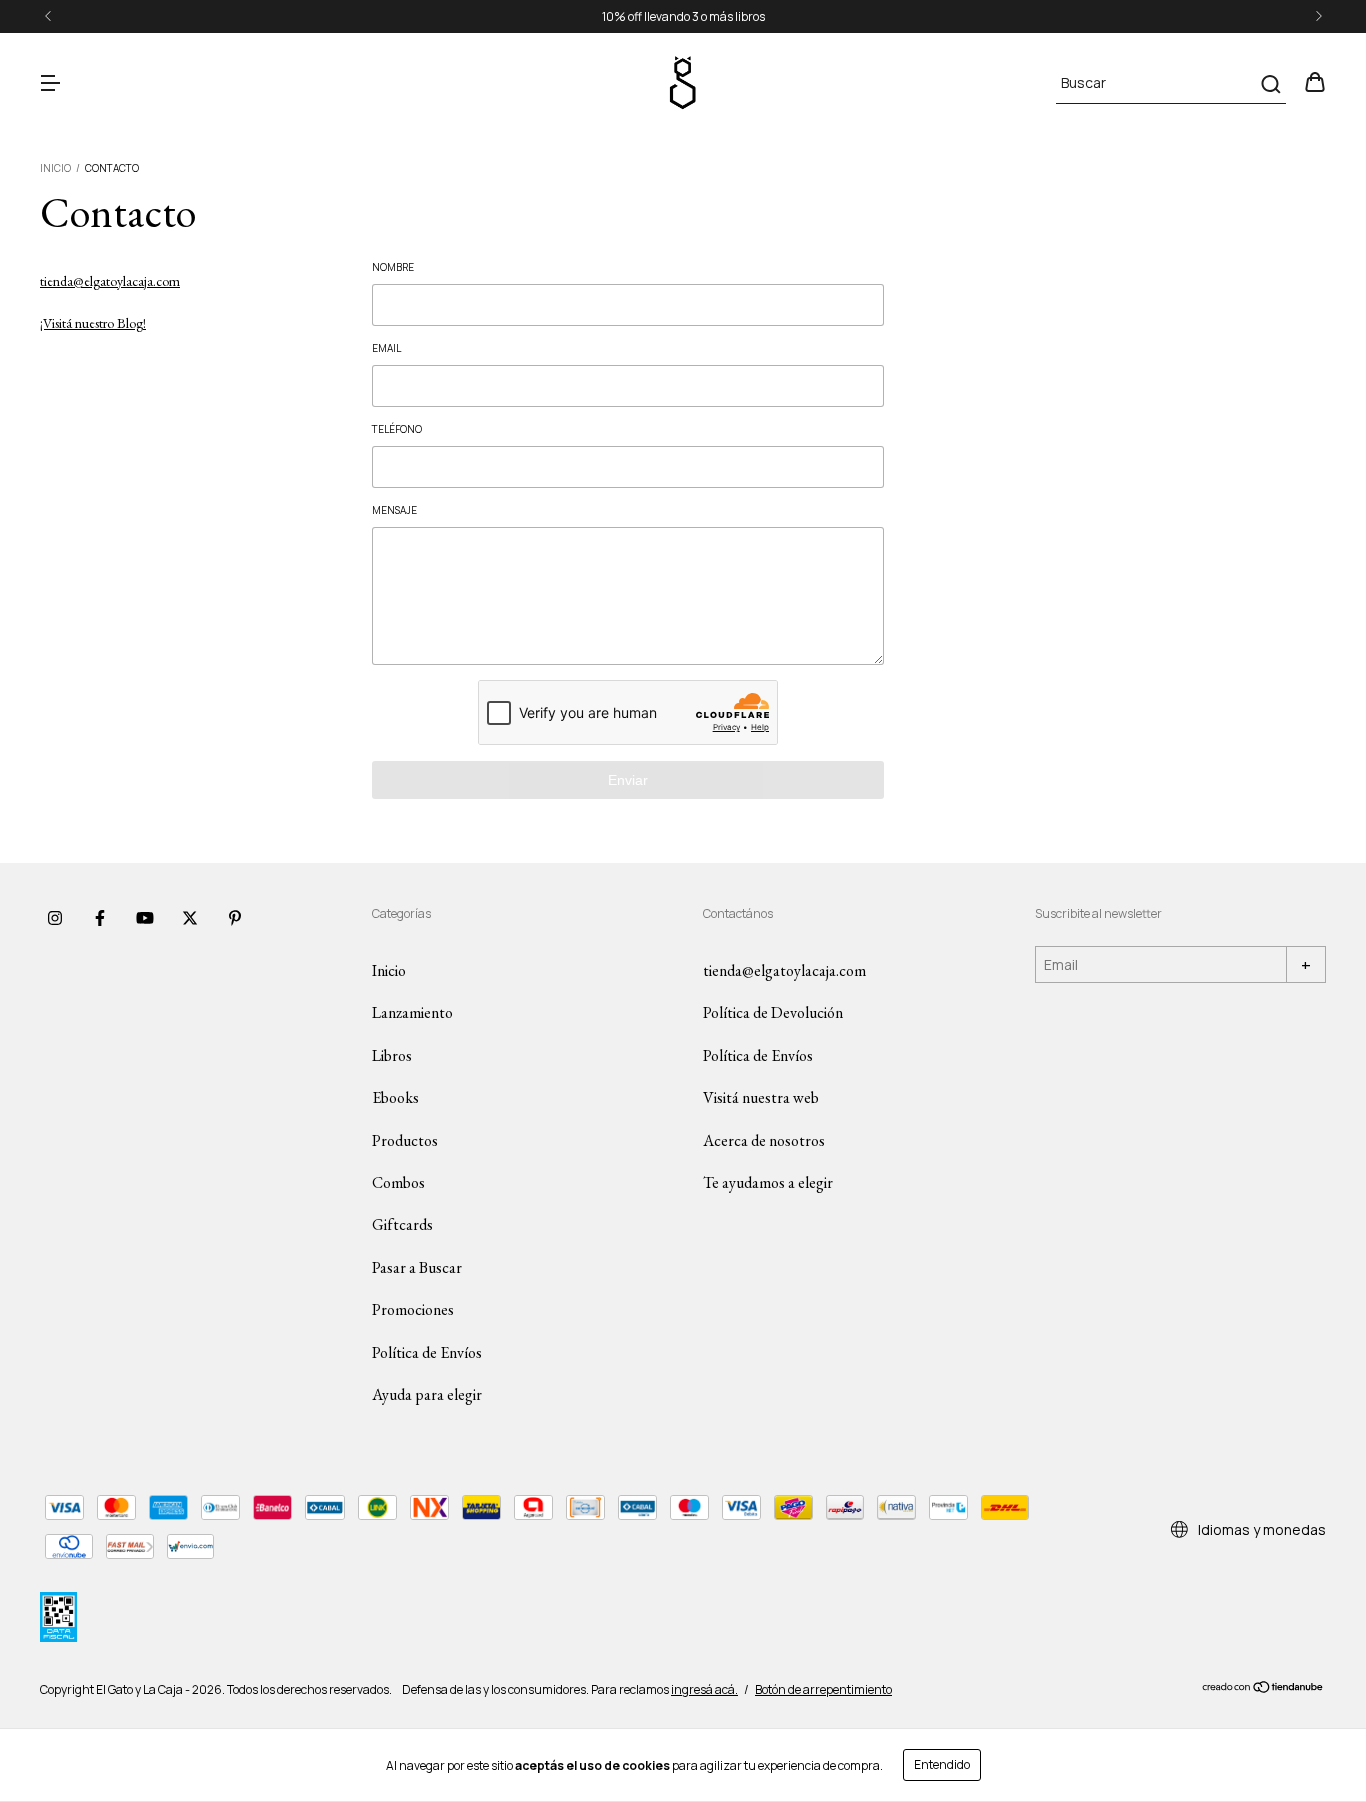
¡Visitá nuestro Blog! (93, 323)
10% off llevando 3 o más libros (683, 16)
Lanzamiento (412, 1012)
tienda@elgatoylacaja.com (110, 281)
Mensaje (394, 510)
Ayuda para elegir (427, 1394)
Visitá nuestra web (761, 1097)
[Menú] (50, 83)
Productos (405, 1140)
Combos (398, 1182)
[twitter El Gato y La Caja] (190, 918)
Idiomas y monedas (1260, 1529)
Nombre (393, 267)
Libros (392, 1055)
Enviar (628, 780)
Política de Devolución (773, 1012)
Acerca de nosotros (764, 1140)
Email (386, 348)
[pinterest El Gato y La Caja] (235, 918)
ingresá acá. (704, 1689)
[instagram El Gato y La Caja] (55, 918)
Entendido (942, 1764)
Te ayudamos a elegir (768, 1182)
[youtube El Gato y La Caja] (145, 918)
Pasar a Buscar (417, 1267)
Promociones (413, 1309)
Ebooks (395, 1097)
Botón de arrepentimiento (823, 1689)
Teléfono (397, 429)
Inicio (55, 168)
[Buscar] (1269, 84)
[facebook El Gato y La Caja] (100, 918)
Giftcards (402, 1224)
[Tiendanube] (1263, 1689)
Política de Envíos (427, 1352)
